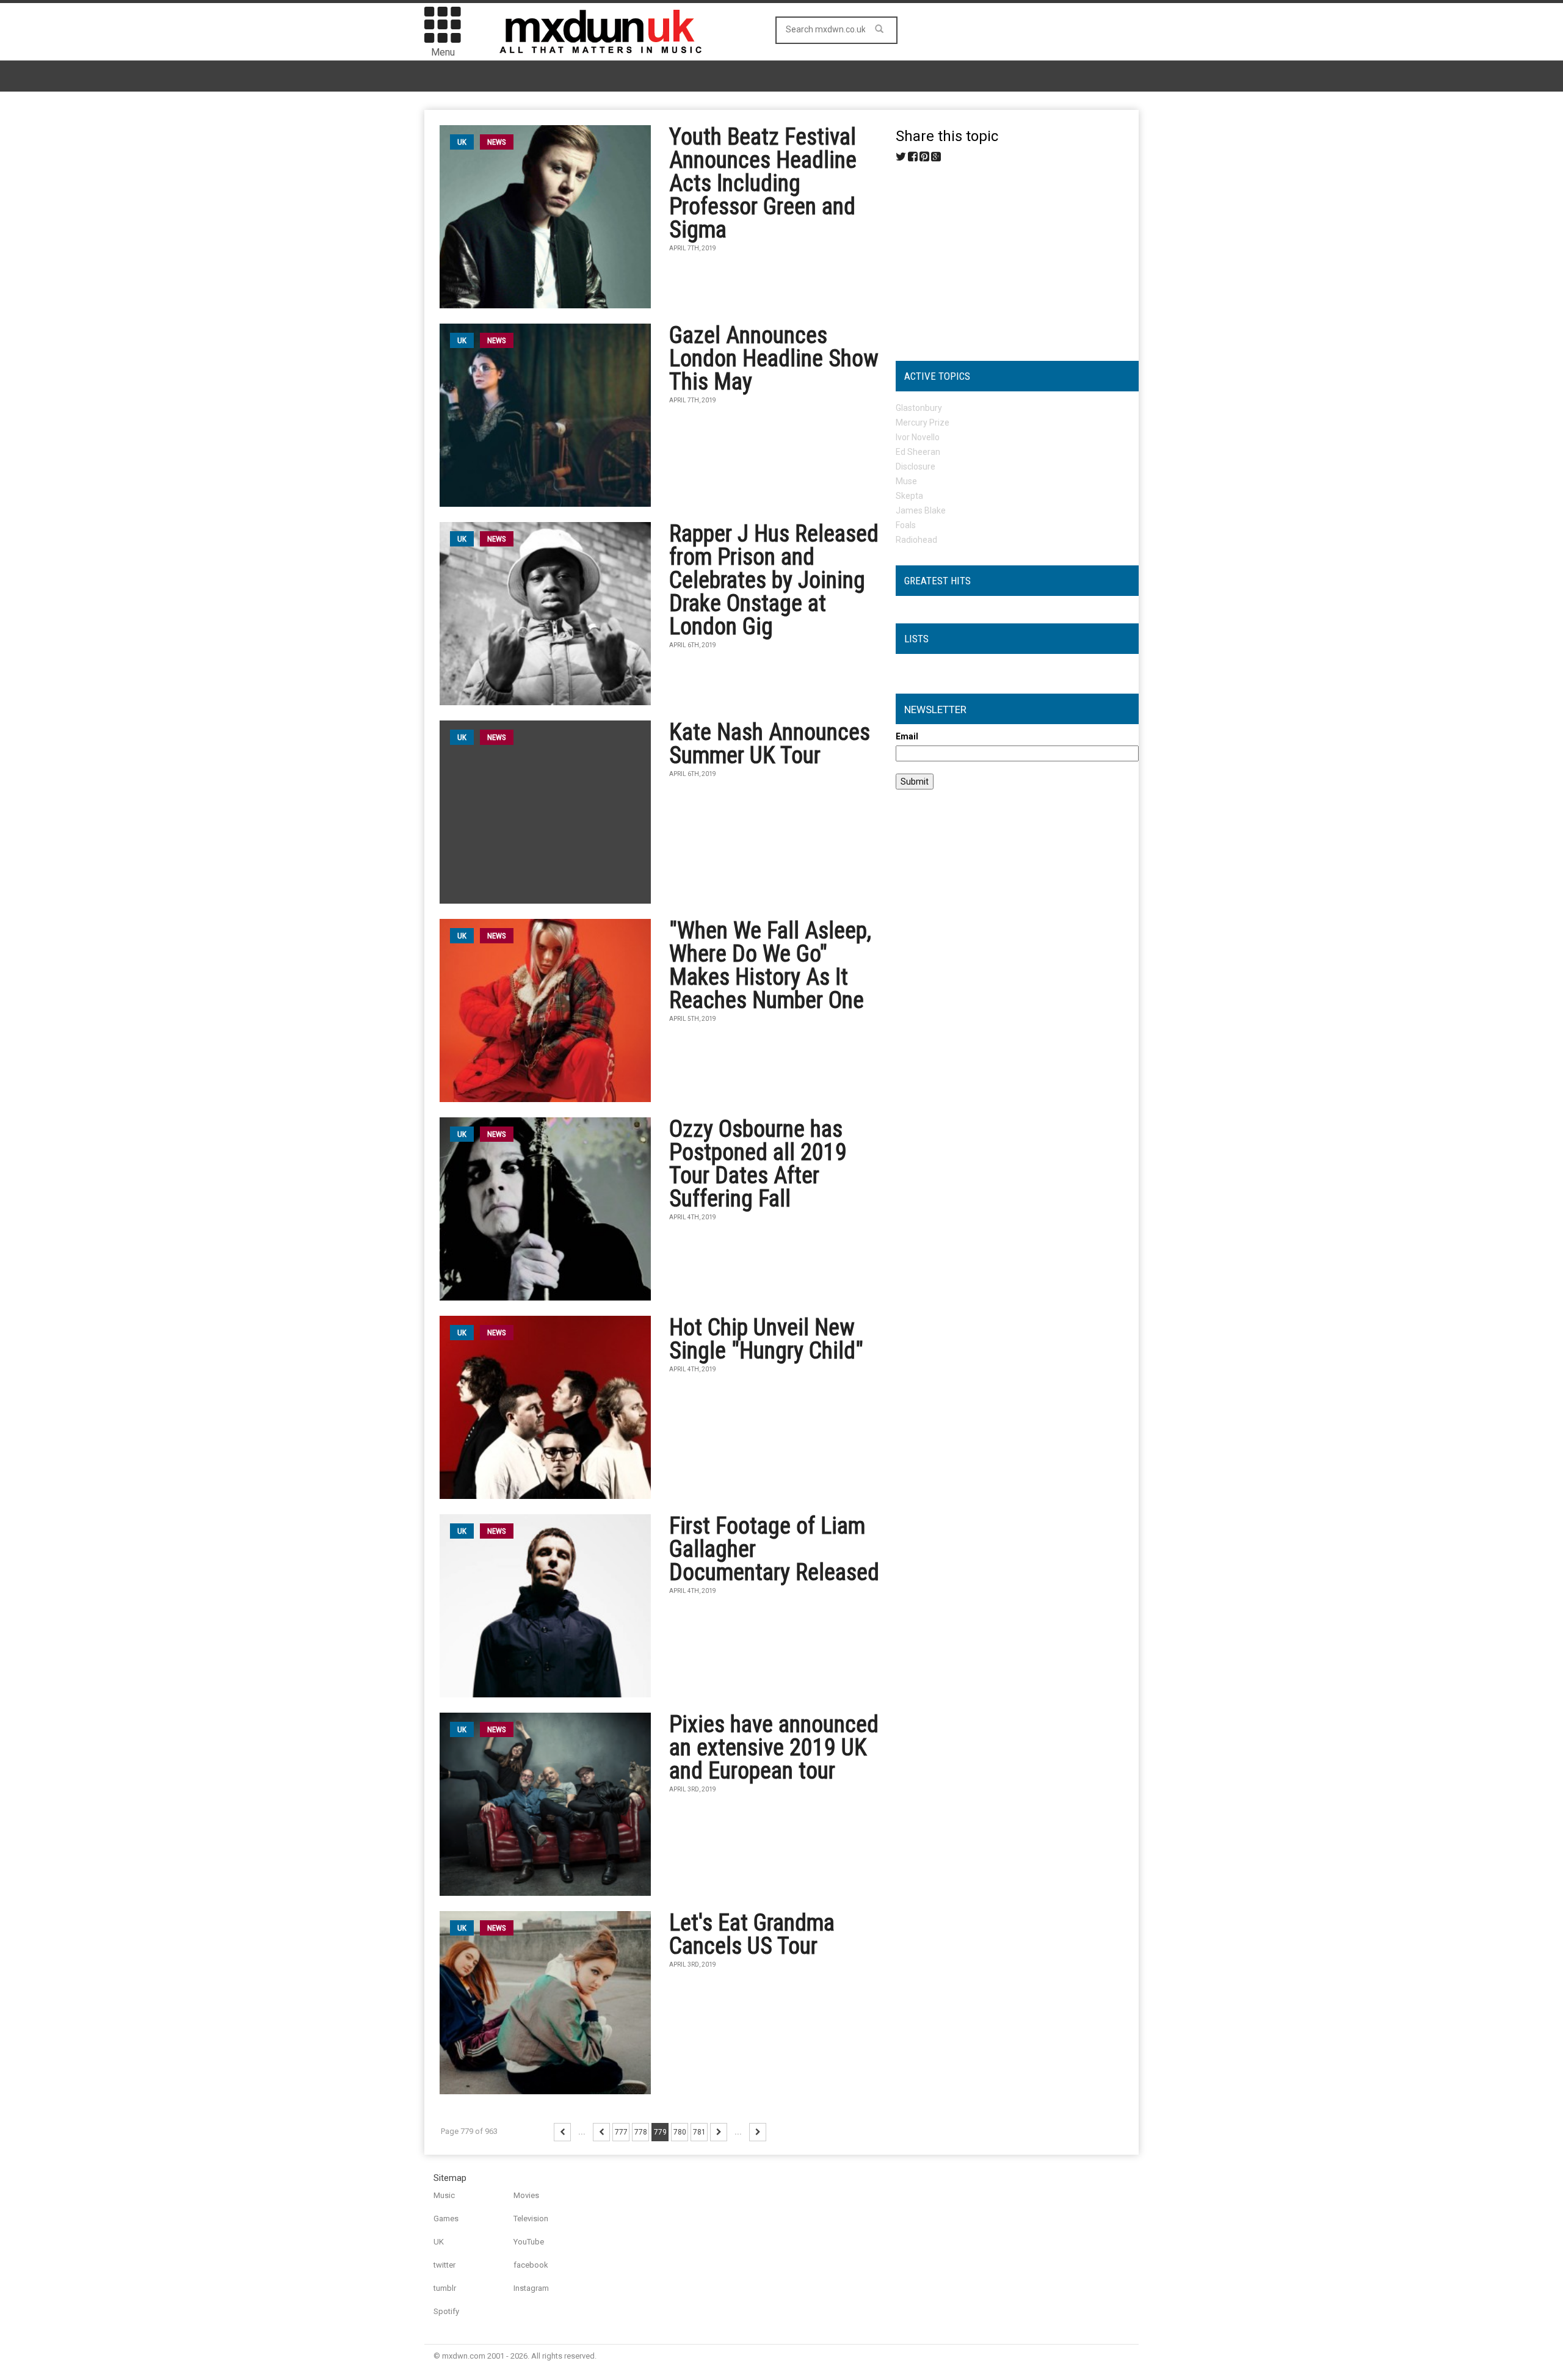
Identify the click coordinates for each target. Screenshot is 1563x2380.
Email (907, 736)
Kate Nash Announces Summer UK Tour (770, 744)
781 (699, 2132)
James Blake (921, 510)
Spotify (446, 2311)
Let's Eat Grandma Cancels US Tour (752, 1934)
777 (621, 2132)
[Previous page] (601, 2132)
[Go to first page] (562, 2132)
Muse (906, 481)
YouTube (529, 2242)
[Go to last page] (758, 2132)
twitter (444, 2265)
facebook (531, 2265)
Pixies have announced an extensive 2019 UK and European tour (774, 1747)
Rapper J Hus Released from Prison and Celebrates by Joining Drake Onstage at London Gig (774, 580)
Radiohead (916, 540)
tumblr (445, 2288)
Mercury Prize (923, 423)
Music (444, 2195)
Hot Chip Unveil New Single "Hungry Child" (766, 1339)
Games (446, 2219)
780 (680, 2132)
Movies (526, 2195)
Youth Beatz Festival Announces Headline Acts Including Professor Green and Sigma (763, 183)
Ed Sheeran (918, 452)
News (497, 142)
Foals (906, 525)
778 (641, 2132)
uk (462, 142)
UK (439, 2242)
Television (531, 2219)
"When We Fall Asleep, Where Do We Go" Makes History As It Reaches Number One (770, 965)
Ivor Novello (918, 437)
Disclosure (916, 466)
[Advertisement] (1017, 257)
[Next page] (719, 2132)
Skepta (909, 496)
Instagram (531, 2288)
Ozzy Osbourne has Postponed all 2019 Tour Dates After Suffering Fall (758, 1164)
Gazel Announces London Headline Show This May (774, 358)
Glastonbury (919, 408)
